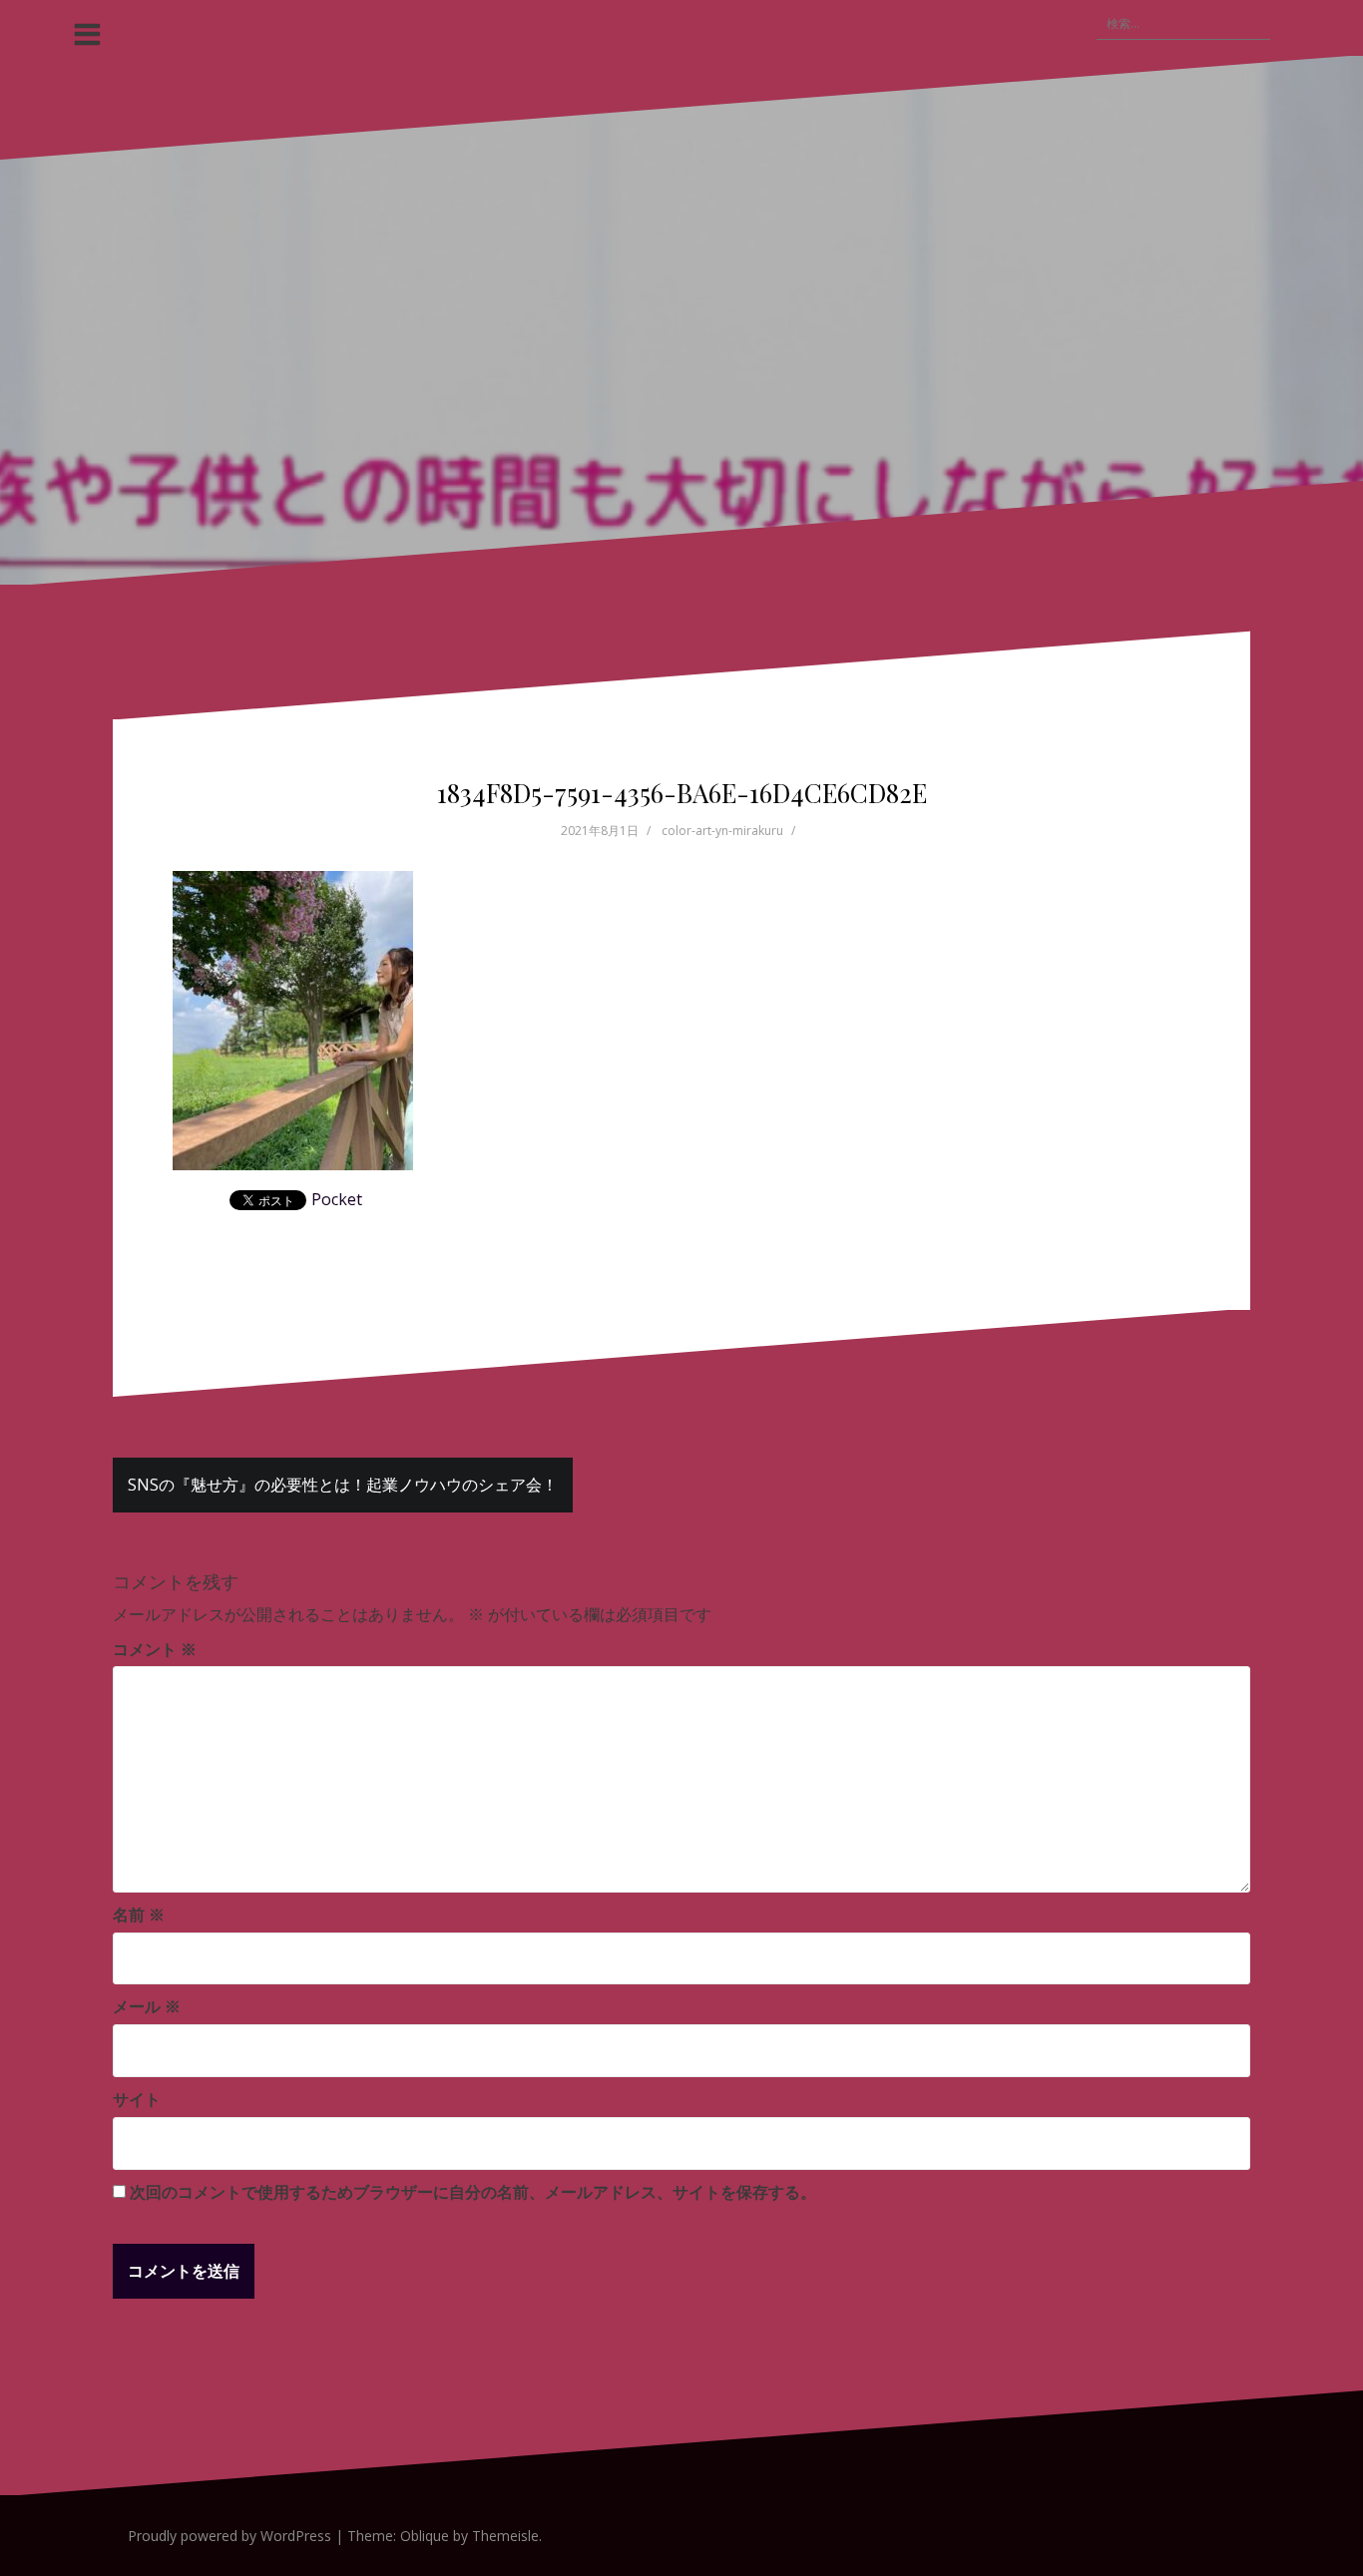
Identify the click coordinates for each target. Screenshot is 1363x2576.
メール (147, 2006)
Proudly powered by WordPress (229, 2536)
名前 (139, 1915)
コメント (155, 1649)
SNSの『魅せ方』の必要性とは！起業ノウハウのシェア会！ (343, 1485)
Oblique (425, 2536)
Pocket (337, 1199)
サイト (137, 2099)
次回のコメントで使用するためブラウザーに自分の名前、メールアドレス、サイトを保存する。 (473, 2192)
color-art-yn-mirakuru (722, 831)
